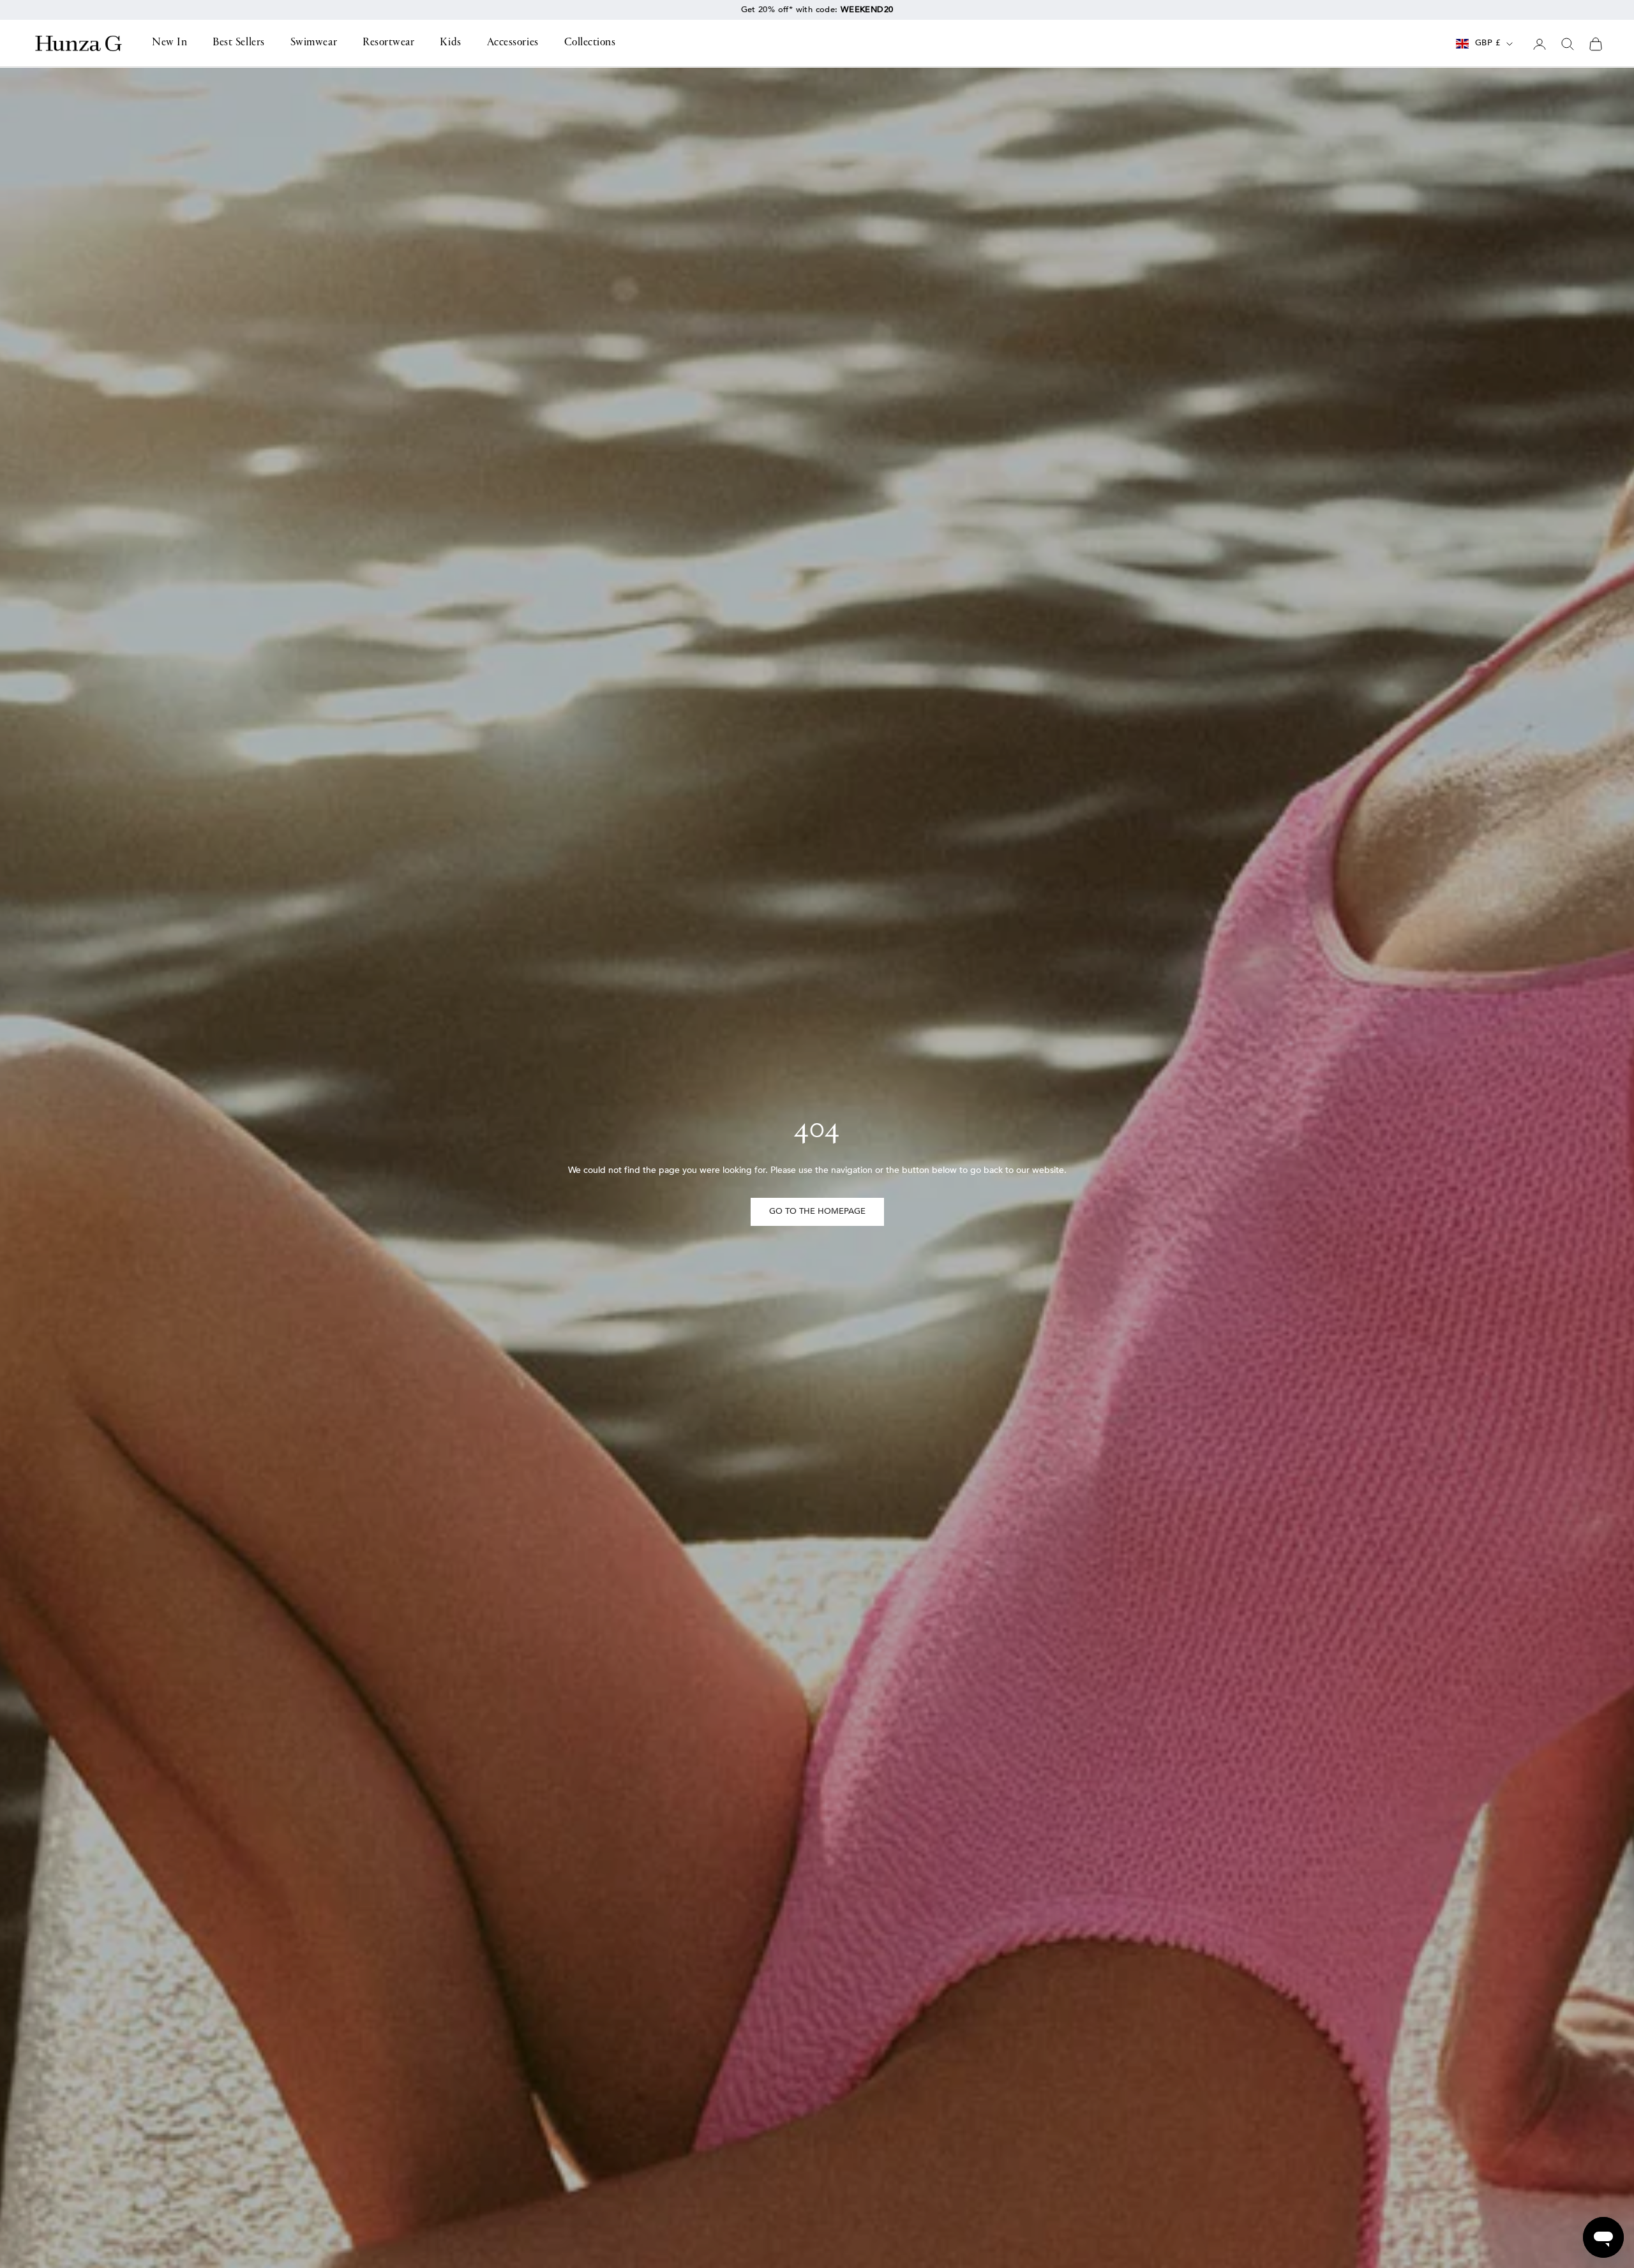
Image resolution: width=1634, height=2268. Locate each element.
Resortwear (388, 43)
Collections (590, 43)
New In (169, 43)
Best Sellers (238, 43)
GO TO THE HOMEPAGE (817, 1211)
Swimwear (314, 43)
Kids (450, 43)
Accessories (513, 43)
